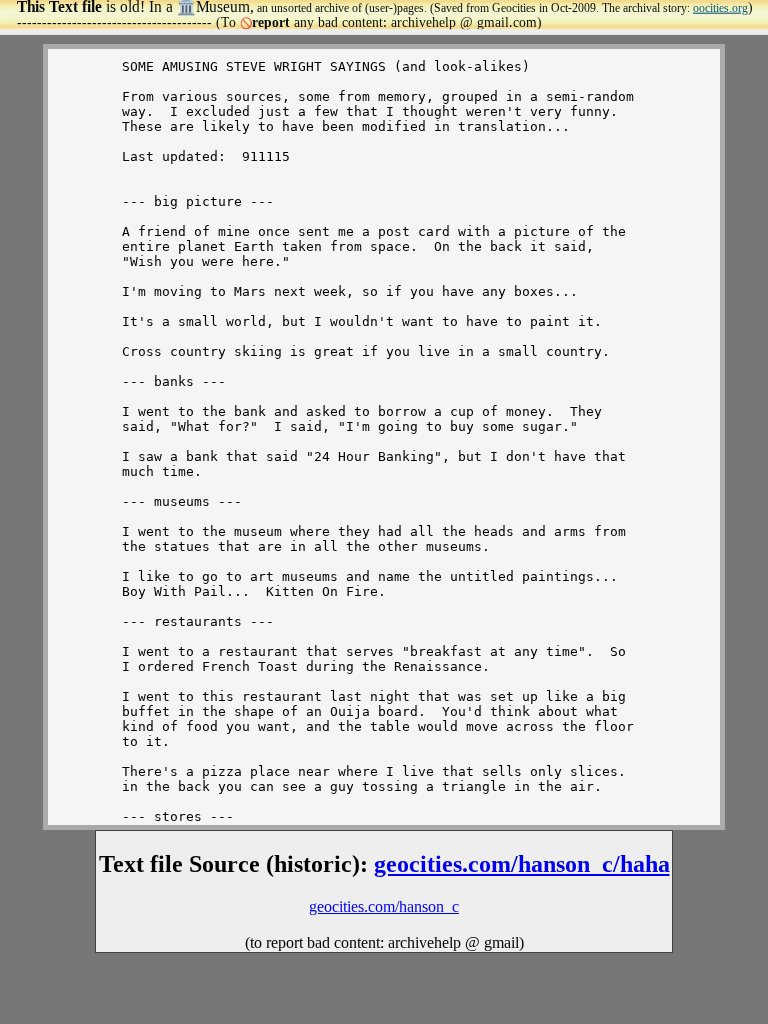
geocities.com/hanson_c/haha (522, 864)
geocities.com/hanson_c (384, 906)
